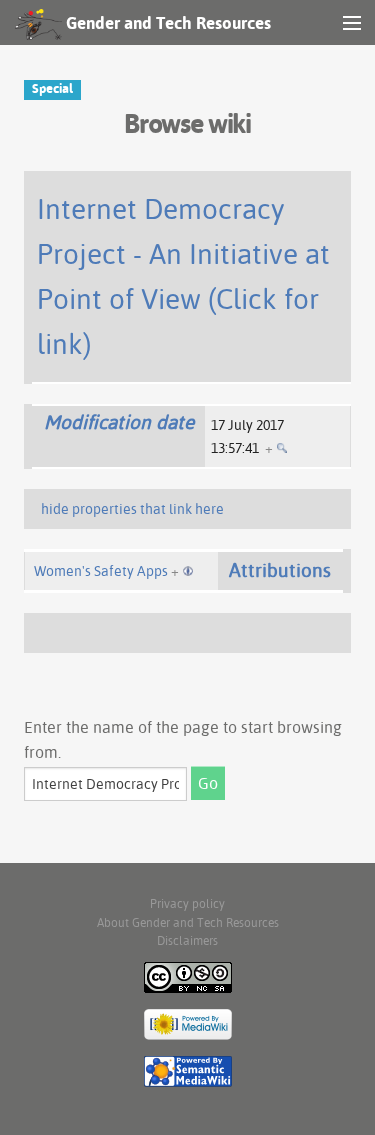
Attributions (280, 570)
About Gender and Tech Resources (188, 922)
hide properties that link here (132, 509)
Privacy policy (187, 903)
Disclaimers (187, 940)
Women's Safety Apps (101, 571)
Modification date (119, 422)
